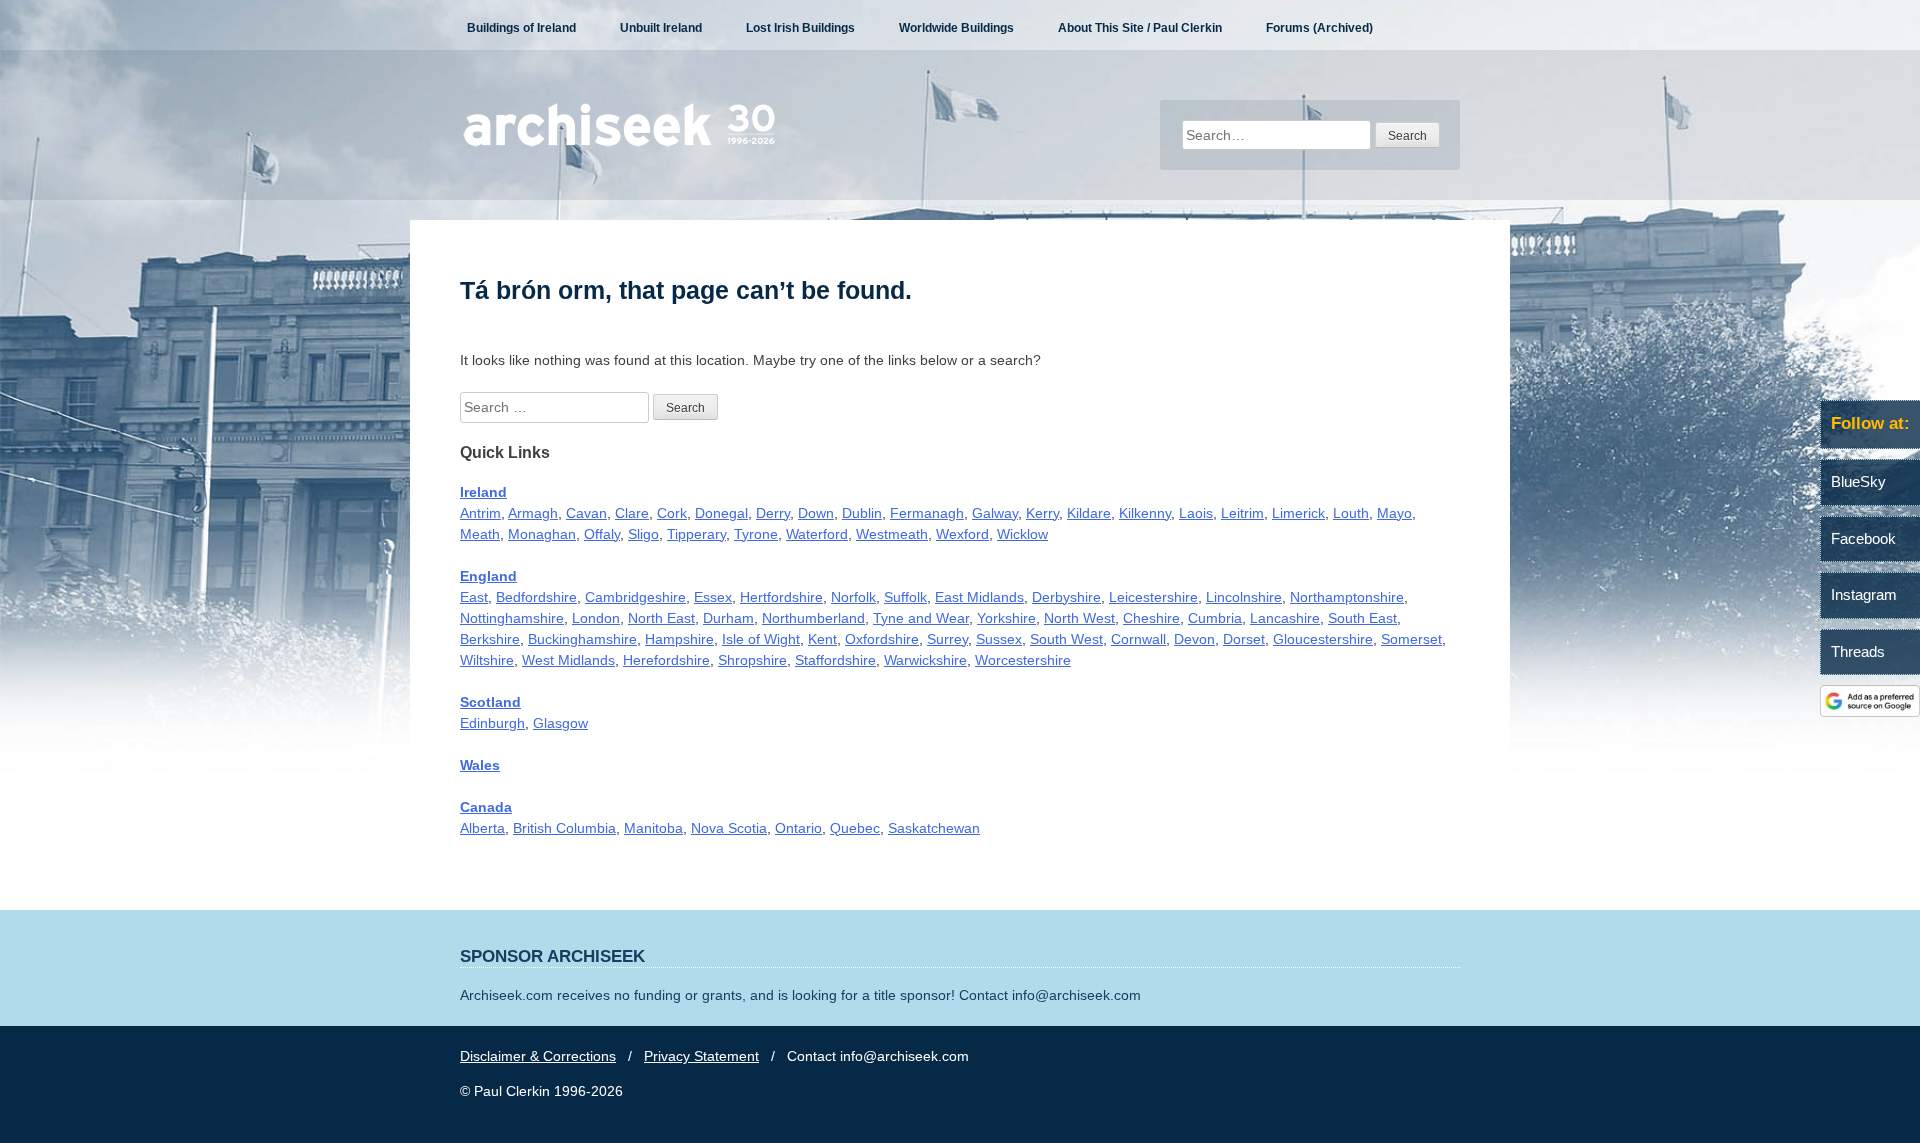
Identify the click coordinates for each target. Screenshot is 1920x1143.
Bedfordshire (536, 597)
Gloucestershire (1323, 639)
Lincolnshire (1244, 597)
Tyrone (756, 534)
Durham (728, 618)
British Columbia (564, 828)
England (488, 576)
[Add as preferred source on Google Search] (1870, 712)
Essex (713, 597)
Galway (995, 513)
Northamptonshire (1347, 597)
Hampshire (679, 639)
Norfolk (853, 597)
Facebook (1863, 538)
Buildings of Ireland (521, 28)
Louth (1351, 513)
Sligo (643, 534)
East (474, 597)
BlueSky (1858, 481)
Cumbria (1215, 618)
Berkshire (490, 639)
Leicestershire (1153, 597)
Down (816, 513)
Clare (632, 513)
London (596, 618)
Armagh (533, 513)
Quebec (855, 828)
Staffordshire (835, 660)
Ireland (483, 492)
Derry (773, 513)
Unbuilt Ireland (661, 28)
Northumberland (813, 618)
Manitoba (653, 828)
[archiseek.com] (619, 145)
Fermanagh (927, 513)
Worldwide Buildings (956, 28)
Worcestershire (1023, 660)
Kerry (1042, 513)
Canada (486, 807)
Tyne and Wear (921, 618)
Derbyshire (1066, 597)
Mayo (1394, 513)
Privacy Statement (701, 1056)
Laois (1196, 513)
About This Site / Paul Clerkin (1140, 28)
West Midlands (568, 660)
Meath (480, 534)
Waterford (817, 534)
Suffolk (905, 597)
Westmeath (892, 534)
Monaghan (542, 534)
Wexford (962, 534)
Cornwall (1138, 639)
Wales (480, 765)
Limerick (1298, 513)
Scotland (490, 702)
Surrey (947, 639)
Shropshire (752, 660)
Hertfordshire (781, 597)
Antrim (480, 513)
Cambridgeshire (635, 597)
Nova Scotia (729, 828)
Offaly (602, 534)
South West (1066, 639)
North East (661, 618)
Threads (1858, 651)
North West (1079, 618)
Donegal (721, 513)
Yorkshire (1006, 618)
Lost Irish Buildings (800, 28)
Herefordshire (666, 660)
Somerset (1411, 639)
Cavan (586, 513)
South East (1362, 618)
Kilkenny (1145, 513)
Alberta (482, 828)
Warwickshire (925, 660)
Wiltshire (487, 660)
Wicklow (1022, 534)
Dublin (862, 513)
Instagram (1864, 594)
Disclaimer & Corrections (538, 1056)
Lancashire (1285, 618)
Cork (672, 513)
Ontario (798, 828)
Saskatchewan (934, 828)
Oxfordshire (882, 639)
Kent (822, 639)
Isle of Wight (761, 639)
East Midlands (979, 597)
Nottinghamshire (512, 618)
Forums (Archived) (1319, 28)
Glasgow (560, 723)
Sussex (999, 639)
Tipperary (696, 534)
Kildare (1089, 513)
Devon (1194, 639)
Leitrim (1242, 513)
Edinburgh (492, 723)
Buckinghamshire (582, 639)
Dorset (1244, 639)
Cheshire (1151, 618)
